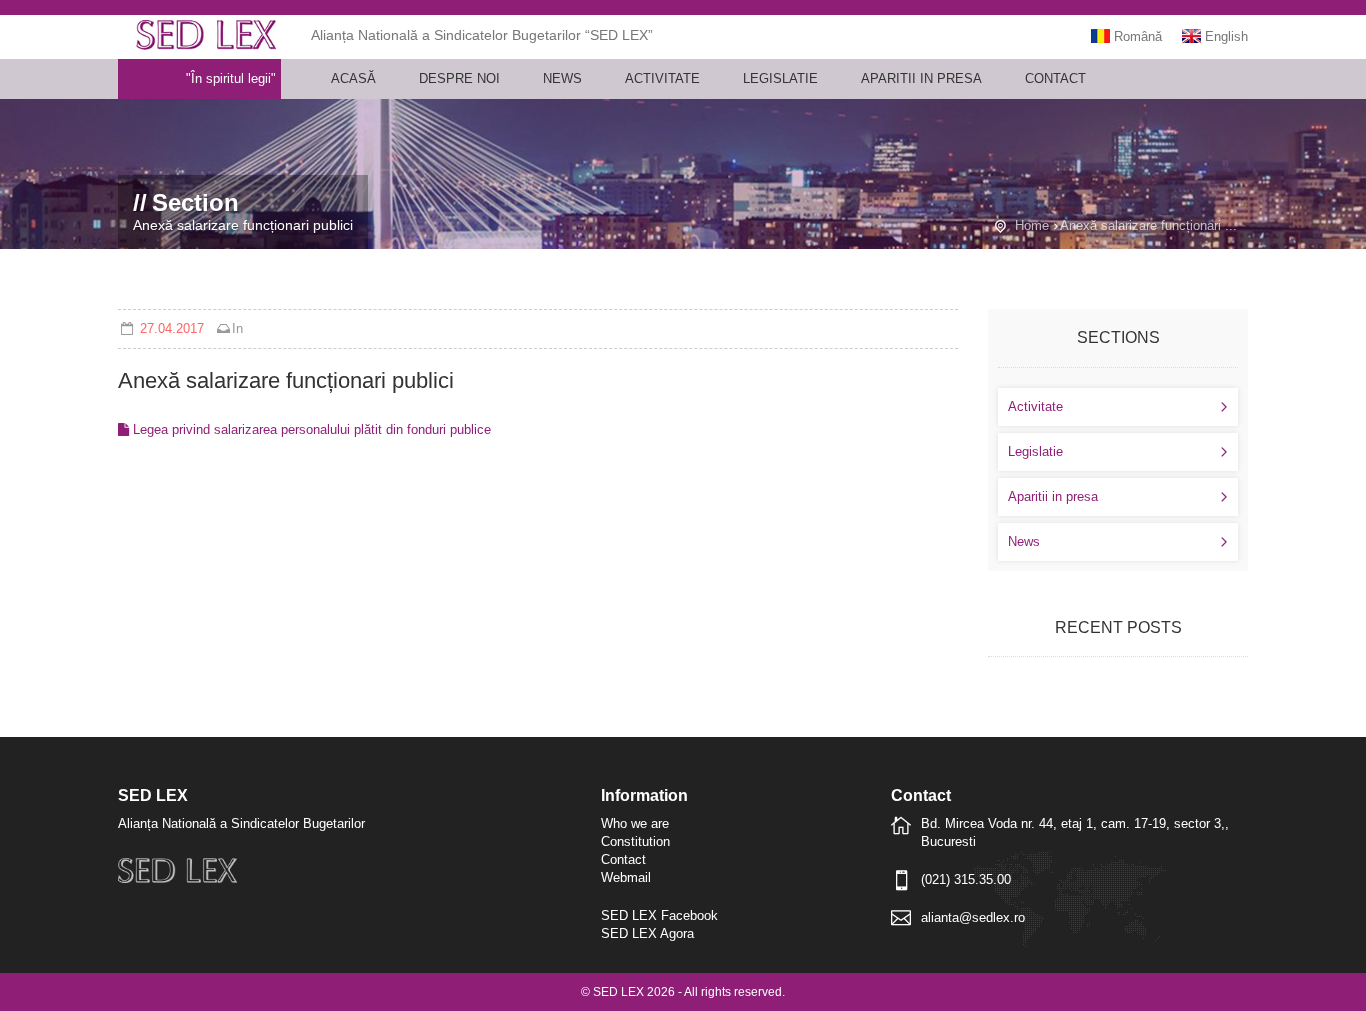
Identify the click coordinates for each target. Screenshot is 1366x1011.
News (562, 78)
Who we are (635, 823)
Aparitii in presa (921, 78)
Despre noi (459, 78)
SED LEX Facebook (659, 915)
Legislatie (780, 78)
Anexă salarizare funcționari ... (1148, 225)
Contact (1055, 78)
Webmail (626, 877)
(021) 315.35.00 (966, 879)
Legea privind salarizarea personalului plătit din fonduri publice (310, 429)
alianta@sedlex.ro (973, 917)
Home (1032, 225)
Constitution (635, 841)
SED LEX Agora (647, 933)
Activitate (662, 78)
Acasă (353, 78)
